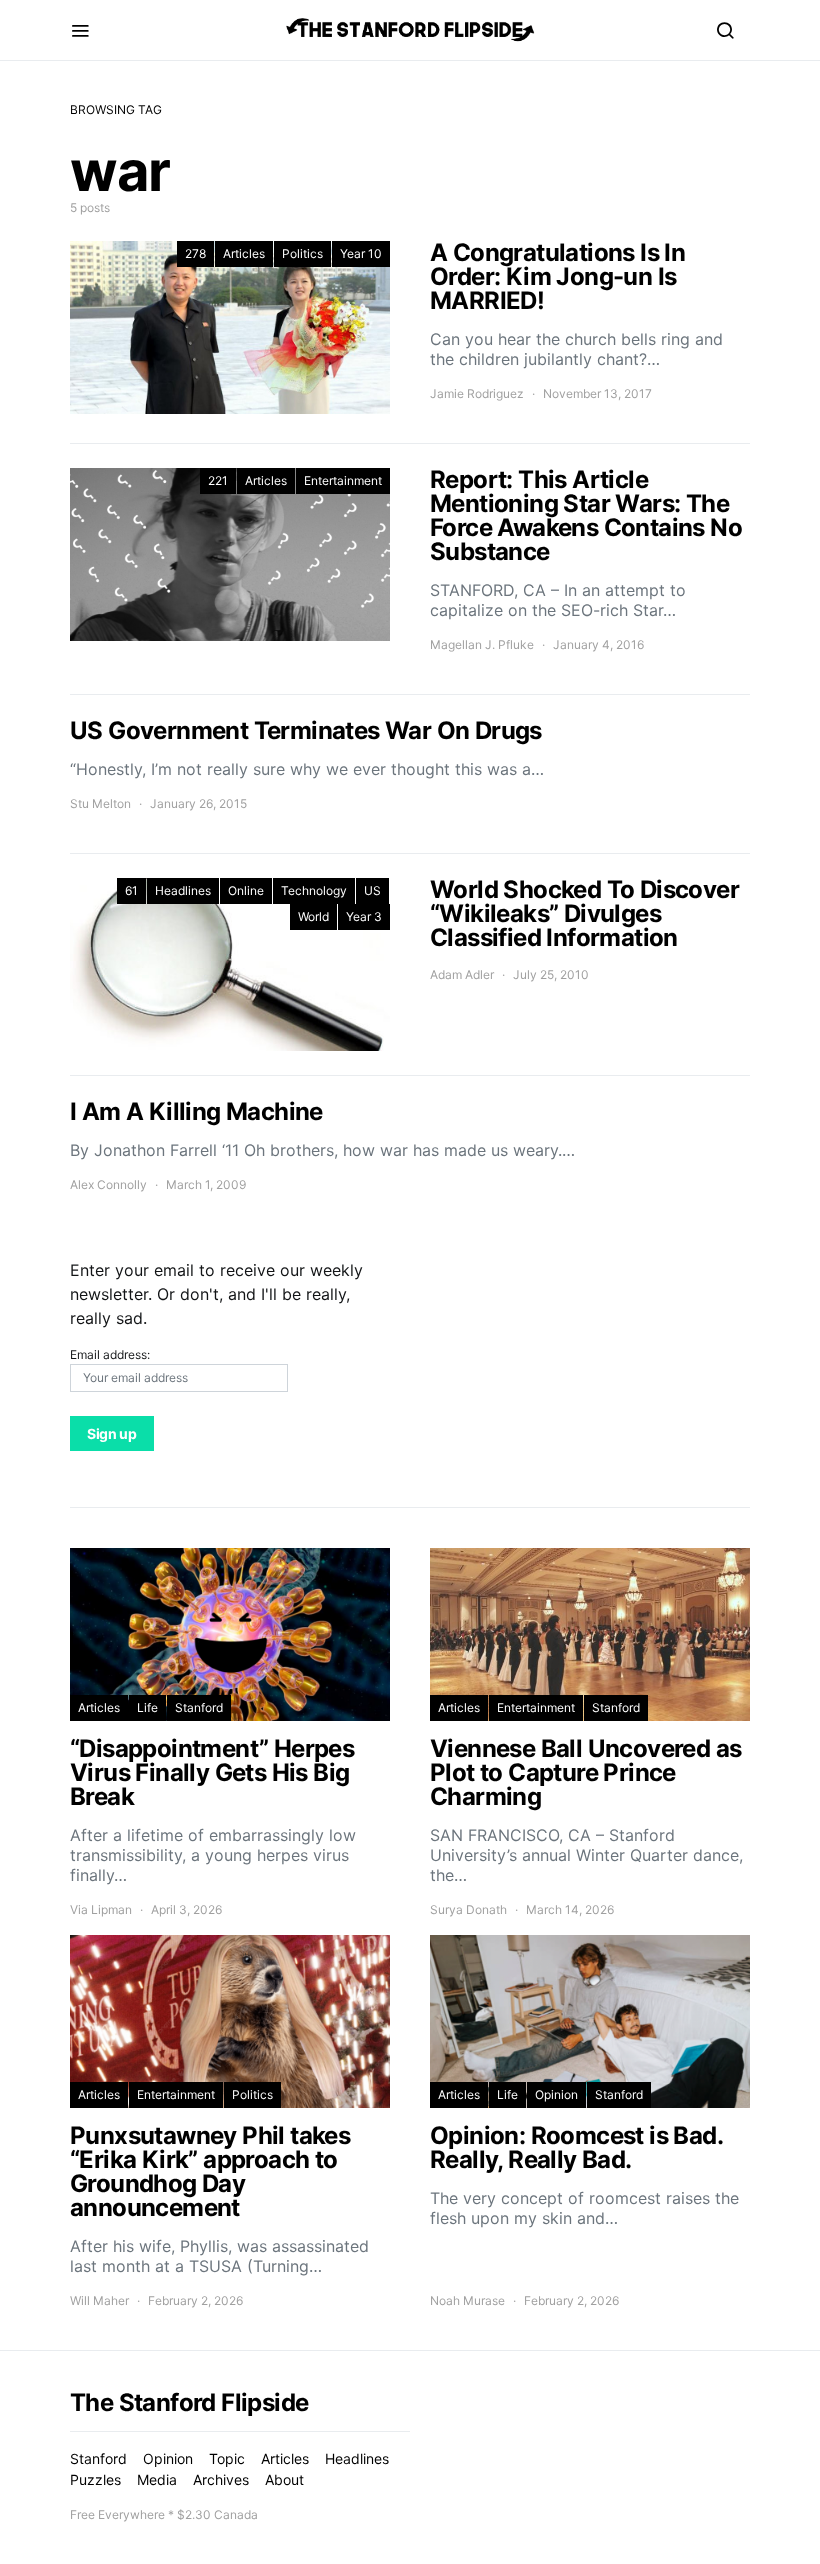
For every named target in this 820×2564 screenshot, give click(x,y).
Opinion (556, 2094)
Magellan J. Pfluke (482, 644)
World (313, 916)
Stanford (199, 1707)
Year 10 (361, 253)
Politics (302, 253)
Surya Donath (468, 1909)
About (284, 2479)
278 (195, 253)
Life (147, 1707)
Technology (314, 890)
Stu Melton (100, 803)
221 (218, 480)
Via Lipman (101, 1909)
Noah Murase (467, 2300)
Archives (221, 2479)
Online (246, 890)
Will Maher (99, 2300)
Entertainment (343, 480)
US (372, 890)
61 (131, 890)
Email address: (110, 1354)
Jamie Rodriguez (477, 393)
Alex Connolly (108, 1184)
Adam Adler (462, 974)
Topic (227, 2458)
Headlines (183, 890)
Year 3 (364, 916)
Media (157, 2479)
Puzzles (95, 2479)
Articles (244, 253)
